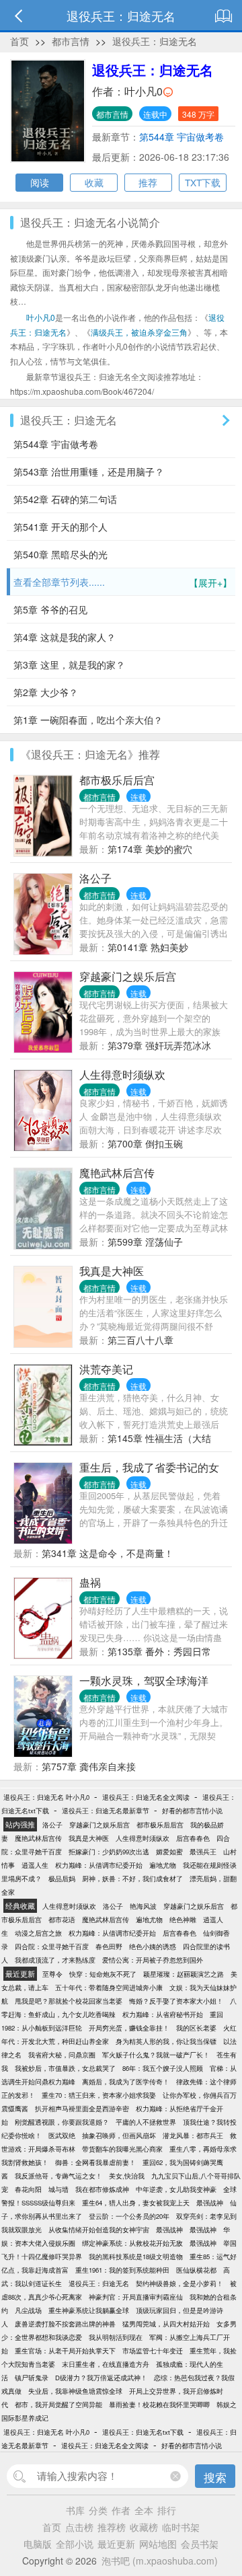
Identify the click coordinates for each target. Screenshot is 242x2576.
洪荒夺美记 (106, 1369)
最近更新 (116, 2544)
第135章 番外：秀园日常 (159, 1651)
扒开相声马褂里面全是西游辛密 (82, 2109)
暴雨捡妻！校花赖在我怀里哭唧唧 (159, 2404)
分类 (98, 2510)
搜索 (215, 2477)
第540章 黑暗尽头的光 (61, 554)
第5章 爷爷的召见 (50, 609)
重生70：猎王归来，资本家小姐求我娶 (99, 2095)
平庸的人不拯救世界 (146, 2122)
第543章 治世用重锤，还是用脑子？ (89, 471)
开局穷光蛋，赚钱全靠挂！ (129, 2028)
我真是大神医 (112, 1271)
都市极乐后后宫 (117, 780)
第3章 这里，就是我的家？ (69, 665)
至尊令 (52, 1974)
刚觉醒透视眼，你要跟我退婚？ (62, 2122)
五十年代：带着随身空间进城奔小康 (109, 1987)
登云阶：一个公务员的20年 (129, 2216)
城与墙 (58, 2189)
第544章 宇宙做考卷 (182, 137)
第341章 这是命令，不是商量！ (108, 1553)
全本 (144, 2510)
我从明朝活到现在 (116, 2337)
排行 (167, 2510)
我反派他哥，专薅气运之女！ (58, 2176)
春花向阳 (28, 2189)
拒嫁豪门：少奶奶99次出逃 (109, 1852)
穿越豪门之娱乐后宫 (128, 976)
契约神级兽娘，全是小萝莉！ (179, 2283)
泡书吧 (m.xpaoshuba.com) (160, 2561)
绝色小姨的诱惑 (153, 1946)
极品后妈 (62, 1879)
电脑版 (38, 2544)
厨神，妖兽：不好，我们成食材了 (132, 1879)
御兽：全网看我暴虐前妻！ (95, 2162)
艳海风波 (143, 1906)
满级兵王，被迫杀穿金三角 (139, 332)
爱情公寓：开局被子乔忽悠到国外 (153, 1960)
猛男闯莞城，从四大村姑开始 (166, 2324)
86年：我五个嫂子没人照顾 (163, 2068)
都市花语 (62, 1920)
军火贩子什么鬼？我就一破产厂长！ (156, 2055)
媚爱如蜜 (169, 1852)
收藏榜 (144, 2527)
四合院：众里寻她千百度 (52, 1946)
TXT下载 (203, 182)
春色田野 (109, 1946)
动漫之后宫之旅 (38, 1933)
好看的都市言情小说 (192, 1811)
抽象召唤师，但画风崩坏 (119, 2135)
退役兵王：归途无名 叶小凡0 (46, 1797)
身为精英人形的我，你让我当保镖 (166, 2041)
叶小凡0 (144, 91)
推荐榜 (112, 2527)
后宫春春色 (193, 1838)
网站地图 (158, 2544)
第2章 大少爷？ (46, 692)
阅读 (40, 182)
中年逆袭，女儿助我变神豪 (176, 2189)
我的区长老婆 (196, 2028)
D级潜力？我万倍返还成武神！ (101, 2378)
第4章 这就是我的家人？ (65, 637)
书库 (75, 2510)
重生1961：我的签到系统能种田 (122, 2270)
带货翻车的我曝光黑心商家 (122, 2149)
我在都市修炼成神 (102, 2189)
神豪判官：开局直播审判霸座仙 (136, 2297)
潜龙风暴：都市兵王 (193, 2135)
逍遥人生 (35, 1865)
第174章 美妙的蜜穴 (150, 849)
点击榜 (79, 2527)
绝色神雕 (183, 1920)
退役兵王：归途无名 (155, 41)
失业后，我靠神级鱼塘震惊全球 (75, 2391)
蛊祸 (90, 1582)
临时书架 (181, 2527)
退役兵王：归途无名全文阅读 (146, 1797)
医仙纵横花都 (196, 2270)
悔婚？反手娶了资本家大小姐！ (176, 2001)
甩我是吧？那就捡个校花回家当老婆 (69, 2001)
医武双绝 (62, 2135)
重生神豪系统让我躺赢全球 (89, 2310)
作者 (121, 2510)
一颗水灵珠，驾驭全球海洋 (144, 1680)
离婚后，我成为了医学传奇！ (126, 2082)
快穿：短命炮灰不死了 (103, 1974)
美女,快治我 (127, 2176)
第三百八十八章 (140, 1340)
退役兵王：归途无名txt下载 (143, 2432)
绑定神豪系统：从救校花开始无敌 (132, 2243)
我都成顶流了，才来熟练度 (55, 1960)
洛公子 (95, 878)
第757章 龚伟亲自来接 (89, 1766)
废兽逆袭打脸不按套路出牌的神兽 (65, 2324)
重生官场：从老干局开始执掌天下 (65, 2351)
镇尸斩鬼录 (32, 2378)
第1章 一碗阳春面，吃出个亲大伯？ (88, 720)
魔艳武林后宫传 (117, 1173)
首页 (19, 41)
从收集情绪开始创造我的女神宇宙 (99, 2230)
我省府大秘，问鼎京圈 (62, 2055)
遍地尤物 (163, 1865)
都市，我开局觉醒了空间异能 (58, 2404)
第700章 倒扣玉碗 (145, 1143)
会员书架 (200, 2544)
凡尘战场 (28, 2310)
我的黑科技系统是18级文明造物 (136, 2257)
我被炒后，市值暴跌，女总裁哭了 (65, 2068)
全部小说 (75, 2544)
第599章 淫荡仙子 (145, 1242)
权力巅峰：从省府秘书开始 (163, 2014)
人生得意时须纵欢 (122, 1074)
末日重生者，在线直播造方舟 (106, 2364)
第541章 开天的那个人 (61, 527)
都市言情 (71, 41)
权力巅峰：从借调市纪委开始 (99, 1865)
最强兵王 (203, 1852)
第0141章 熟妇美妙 (148, 947)
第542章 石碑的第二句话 (65, 499)
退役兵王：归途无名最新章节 (106, 1811)
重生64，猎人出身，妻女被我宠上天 (136, 2203)
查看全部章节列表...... (123, 582)
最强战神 (210, 2203)
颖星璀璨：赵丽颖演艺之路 (184, 1974)
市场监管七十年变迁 (153, 2351)
